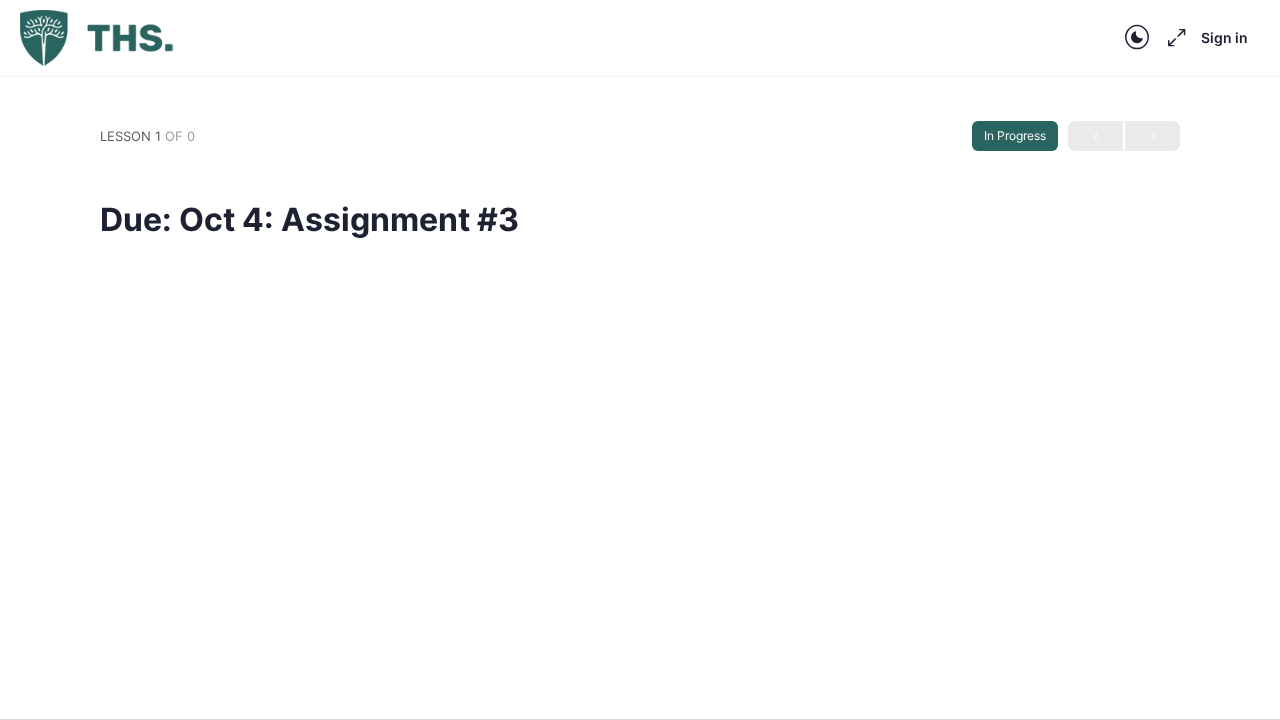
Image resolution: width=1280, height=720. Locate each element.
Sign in (1224, 37)
